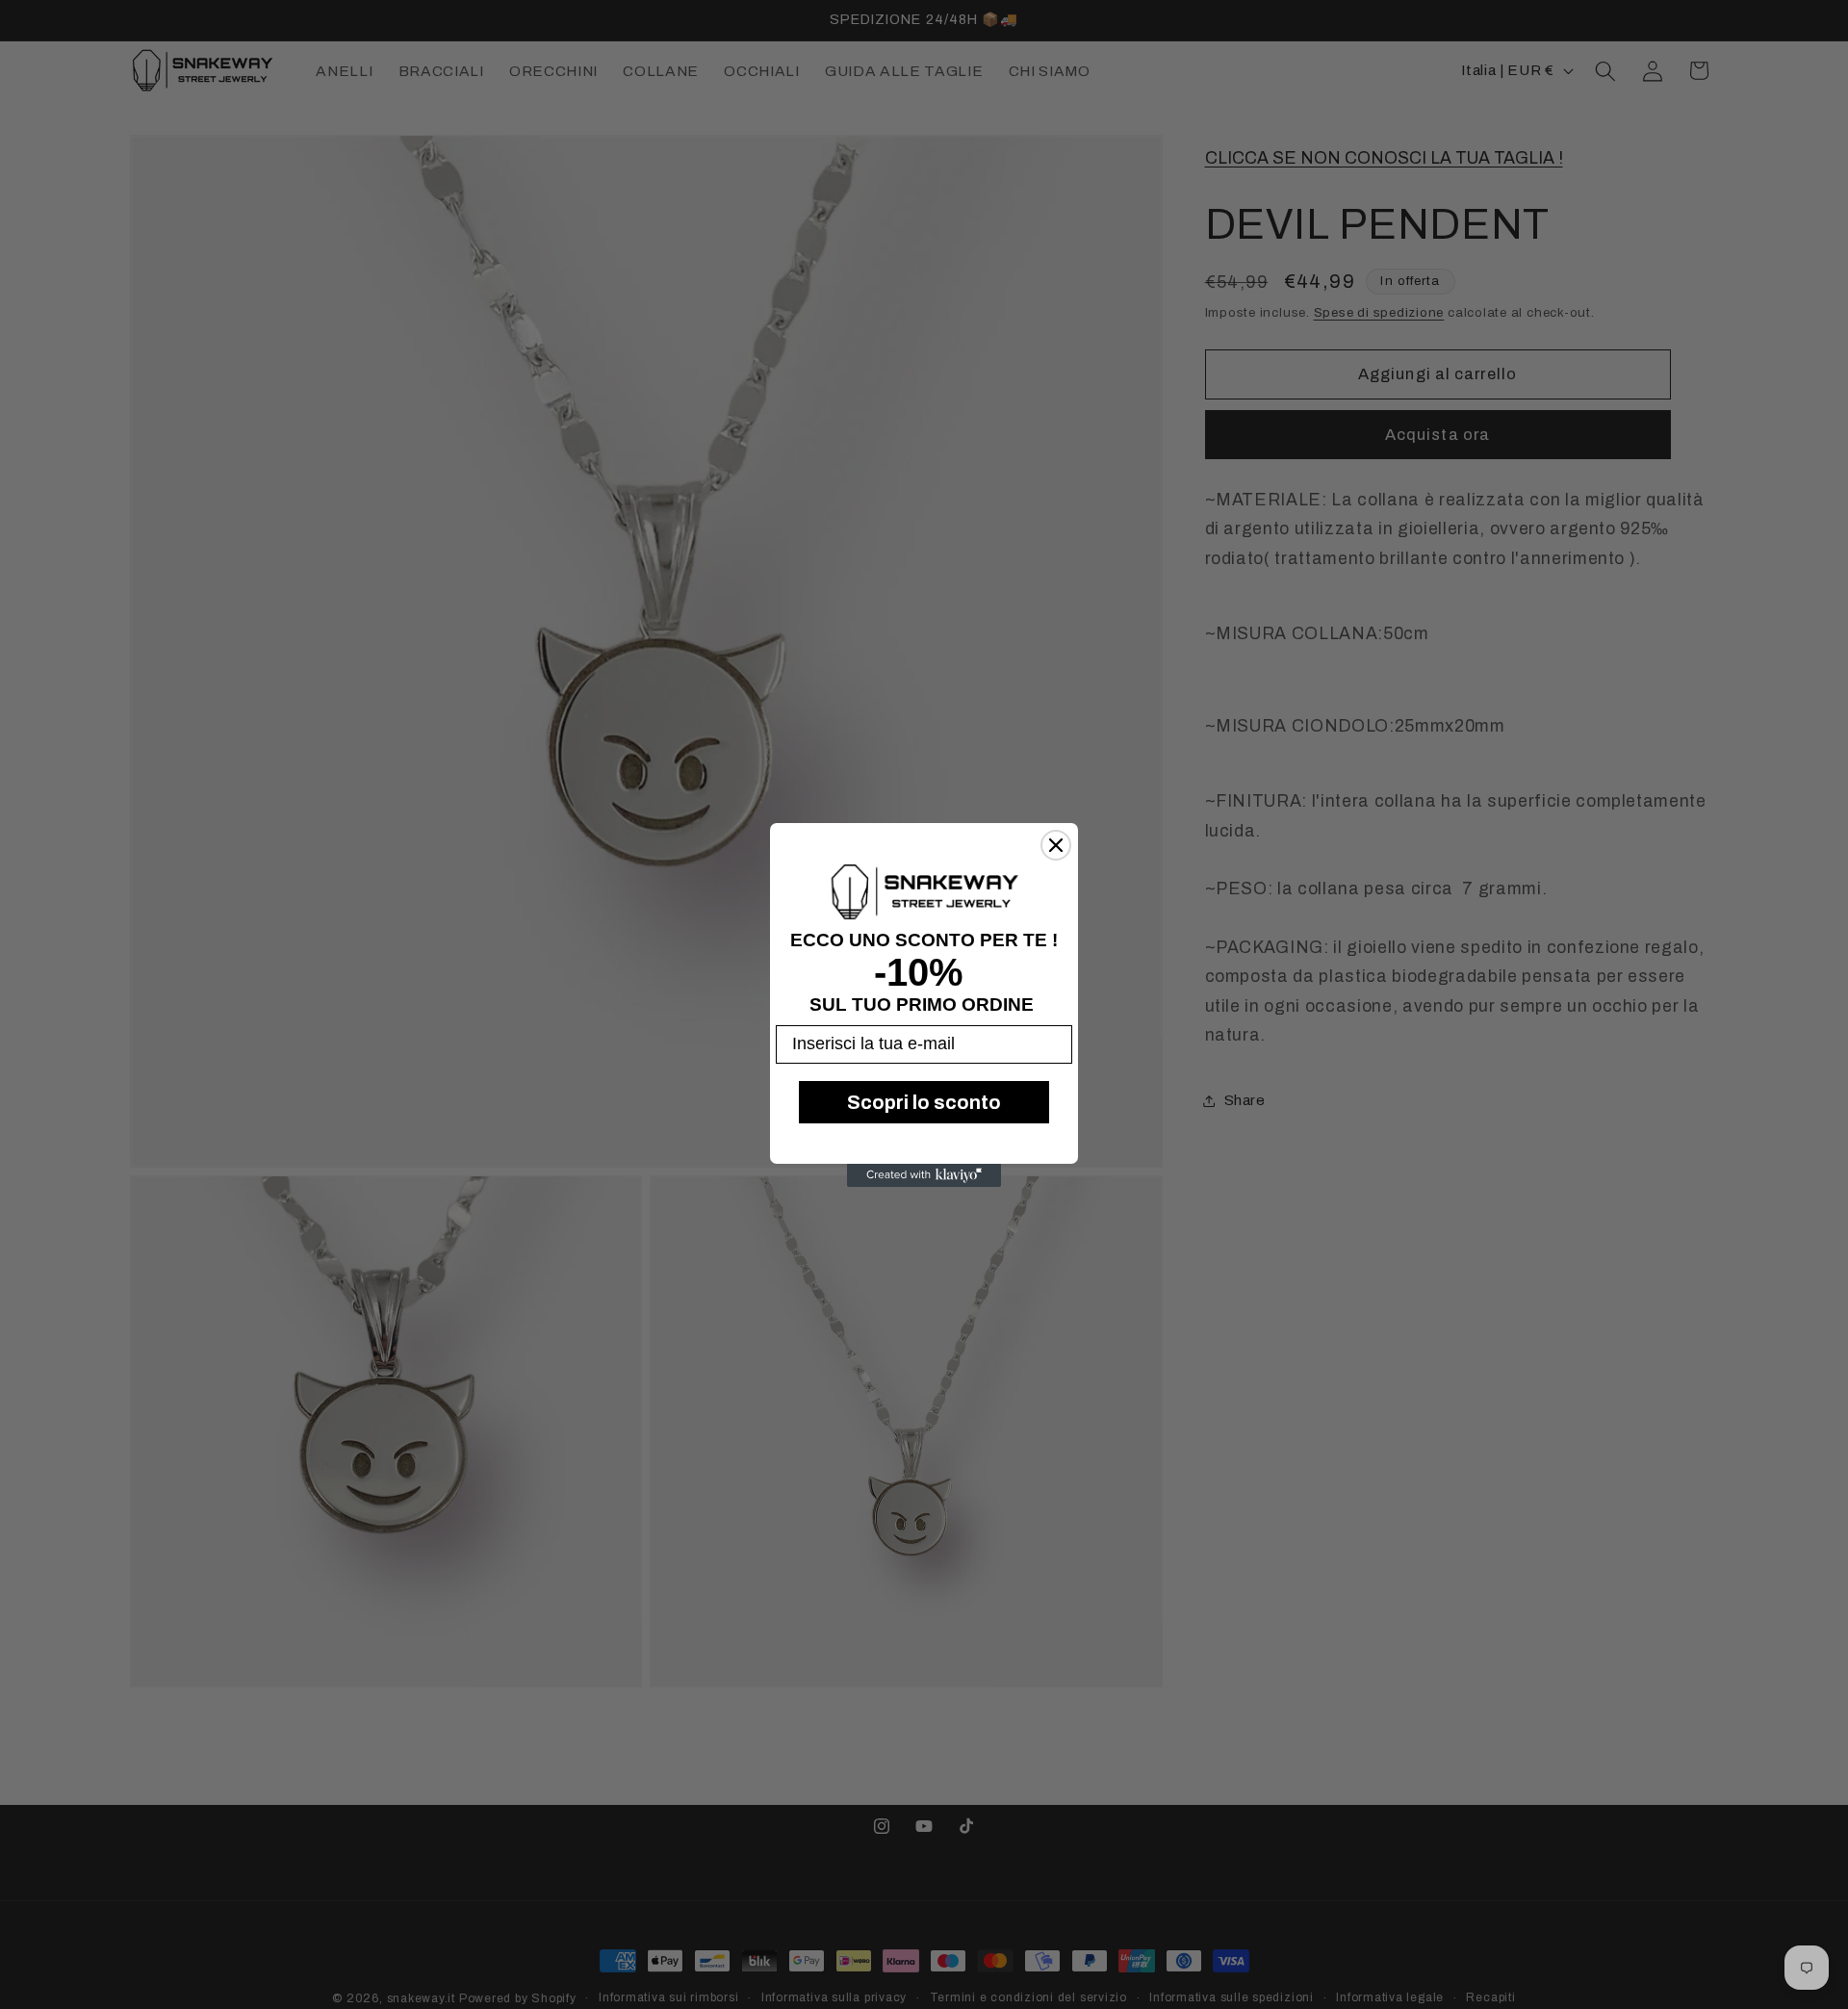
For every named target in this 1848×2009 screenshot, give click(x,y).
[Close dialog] (1056, 845)
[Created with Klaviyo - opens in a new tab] (924, 1175)
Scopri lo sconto (924, 1101)
